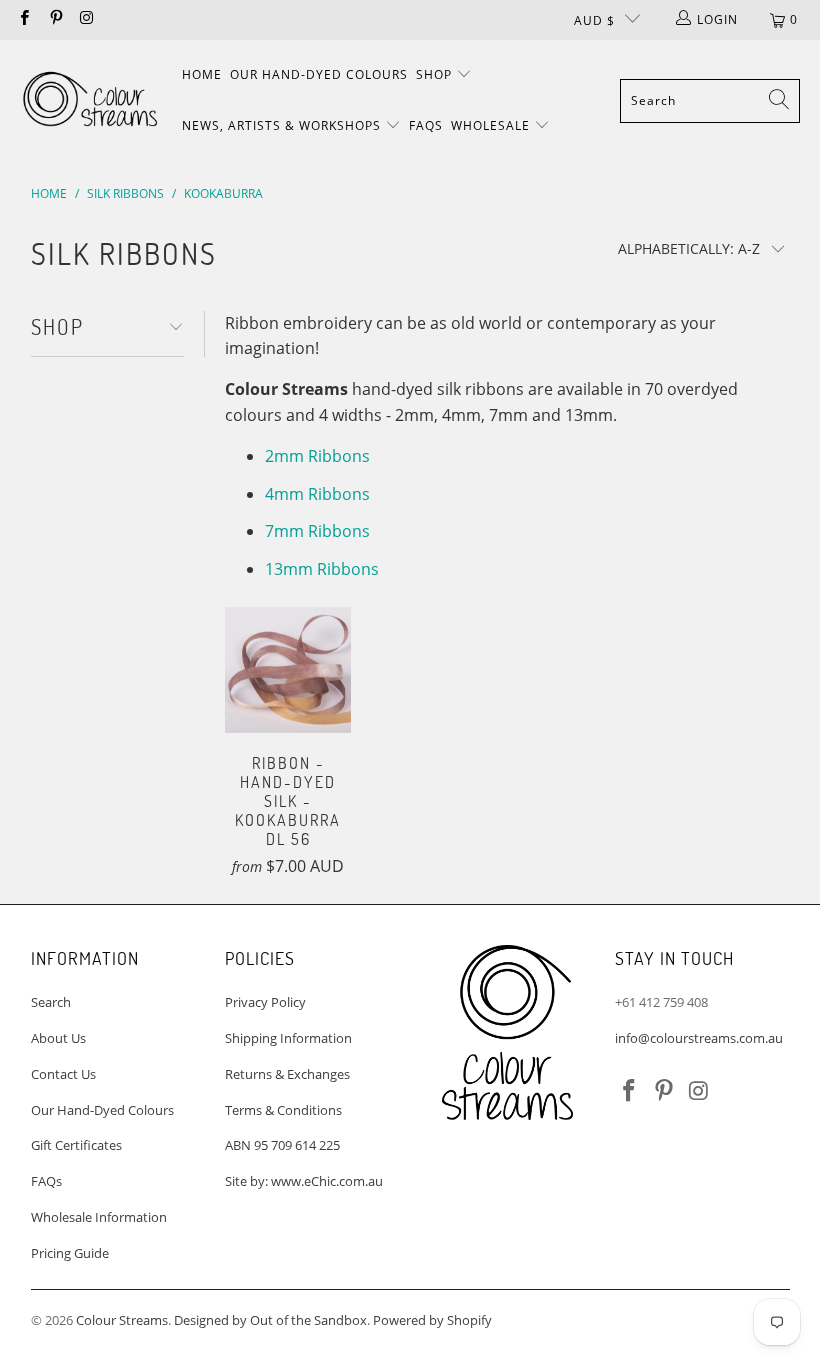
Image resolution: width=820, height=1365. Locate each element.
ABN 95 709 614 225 (282, 1145)
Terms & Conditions (283, 1110)
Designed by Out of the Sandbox (270, 1320)
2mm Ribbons (317, 456)
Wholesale (492, 125)
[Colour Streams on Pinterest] (54, 19)
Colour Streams (122, 1320)
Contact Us (63, 1074)
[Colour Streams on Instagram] (86, 19)
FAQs (426, 125)
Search (51, 1002)
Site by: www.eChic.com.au (304, 1181)
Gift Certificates (76, 1145)
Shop (436, 74)
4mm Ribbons (317, 494)
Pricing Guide (70, 1253)
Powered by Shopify (432, 1320)
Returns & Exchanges (287, 1074)
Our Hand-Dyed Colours (319, 74)
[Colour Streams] (90, 100)
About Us (58, 1038)
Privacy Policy (265, 1002)
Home (202, 74)
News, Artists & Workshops (283, 125)
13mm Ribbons (322, 569)
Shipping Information (288, 1038)
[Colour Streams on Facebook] (23, 19)
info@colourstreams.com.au (699, 1038)
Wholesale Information (99, 1217)
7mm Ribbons (317, 531)
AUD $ (594, 20)
